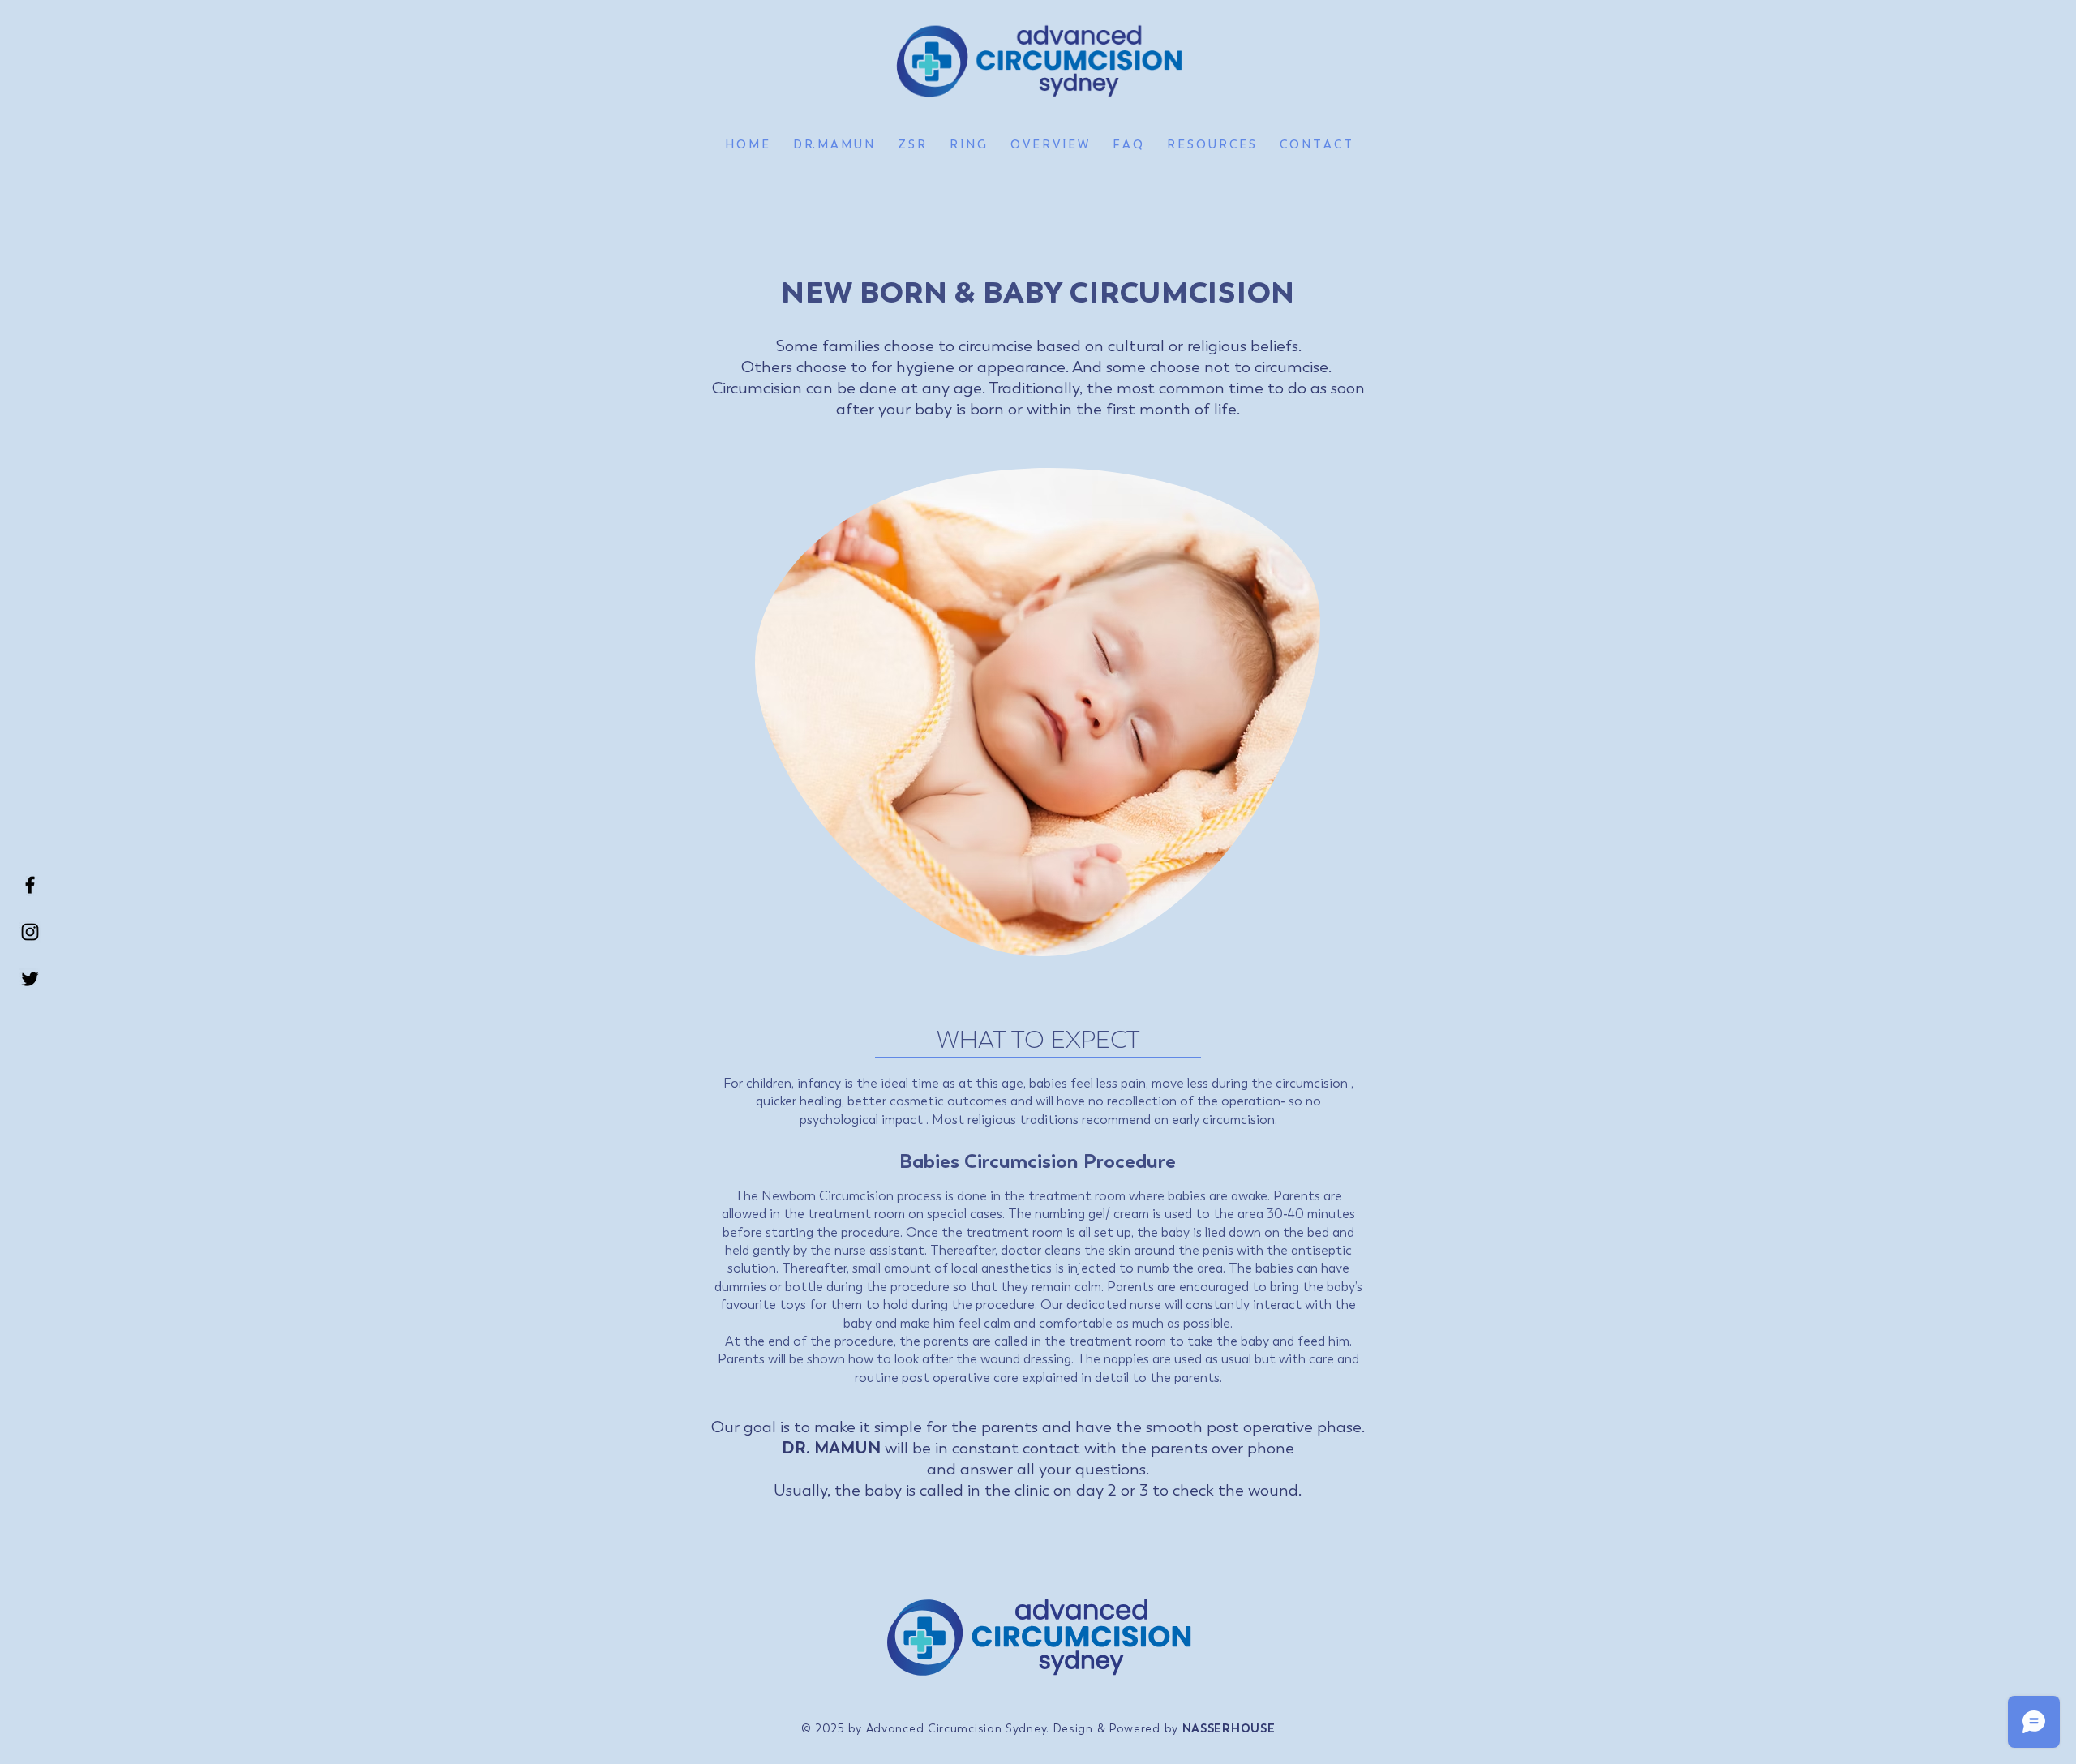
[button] (1049, 145)
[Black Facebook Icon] (30, 885)
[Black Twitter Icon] (30, 979)
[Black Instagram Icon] (30, 932)
